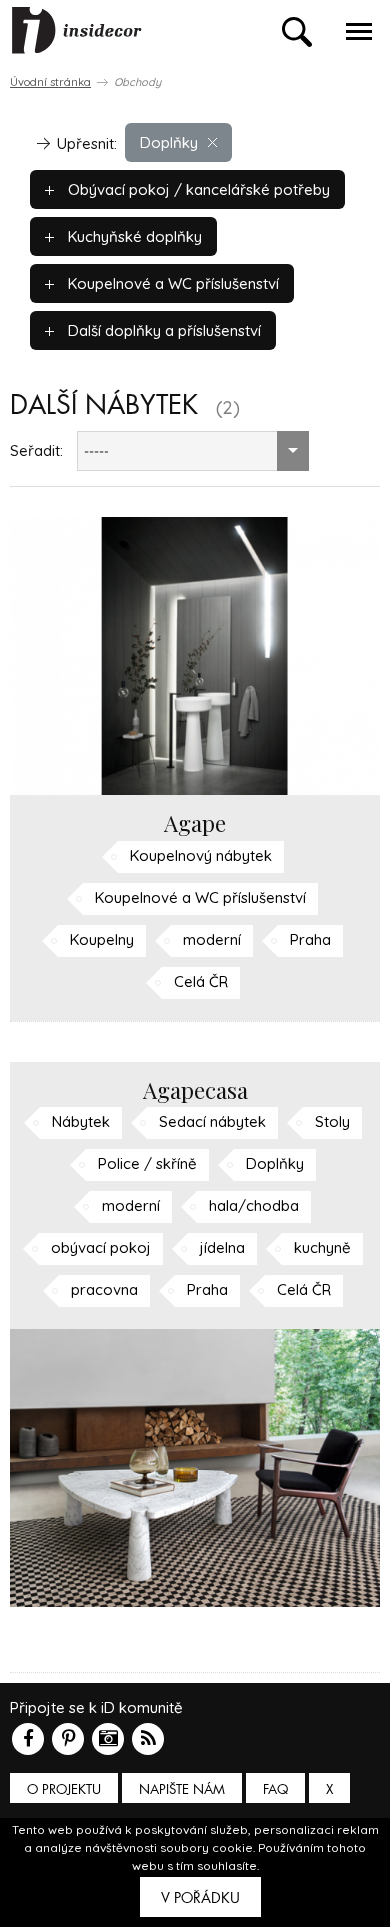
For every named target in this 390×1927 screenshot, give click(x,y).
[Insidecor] (77, 31)
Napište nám (182, 1789)
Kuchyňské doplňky (133, 236)
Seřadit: (36, 450)
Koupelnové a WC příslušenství (171, 283)
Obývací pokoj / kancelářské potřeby (197, 189)
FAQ (275, 1789)
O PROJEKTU (64, 1789)
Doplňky (169, 142)
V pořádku (200, 1898)
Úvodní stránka (50, 82)
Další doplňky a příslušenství (162, 330)
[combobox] (193, 451)
